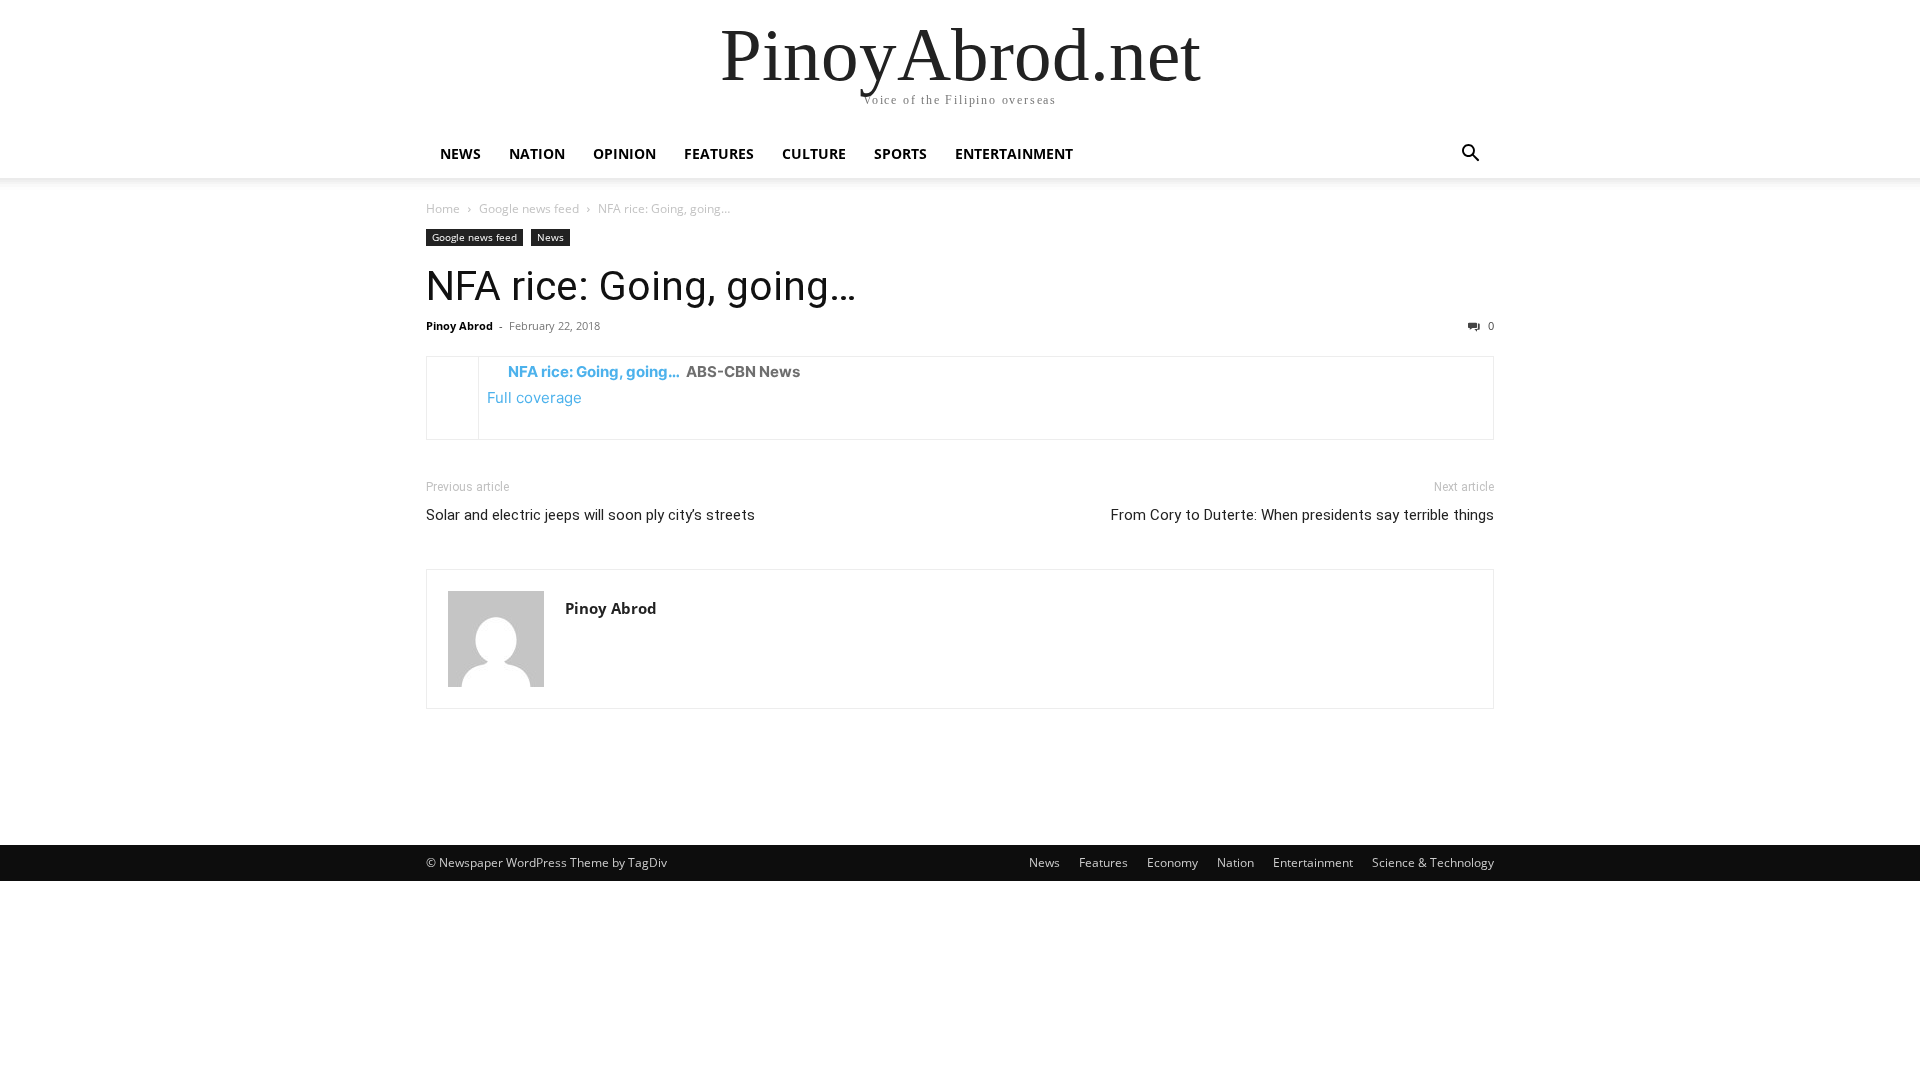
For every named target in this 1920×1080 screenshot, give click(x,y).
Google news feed (529, 208)
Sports (900, 153)
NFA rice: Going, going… (641, 286)
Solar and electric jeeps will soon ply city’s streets (590, 515)
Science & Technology (1433, 862)
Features (719, 153)
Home (443, 208)
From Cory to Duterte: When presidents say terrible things (1302, 515)
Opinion (624, 153)
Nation (537, 153)
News (460, 153)
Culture (814, 153)
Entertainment (1014, 153)
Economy (1172, 862)
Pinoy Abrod (459, 325)
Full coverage (534, 397)
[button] (1470, 155)
